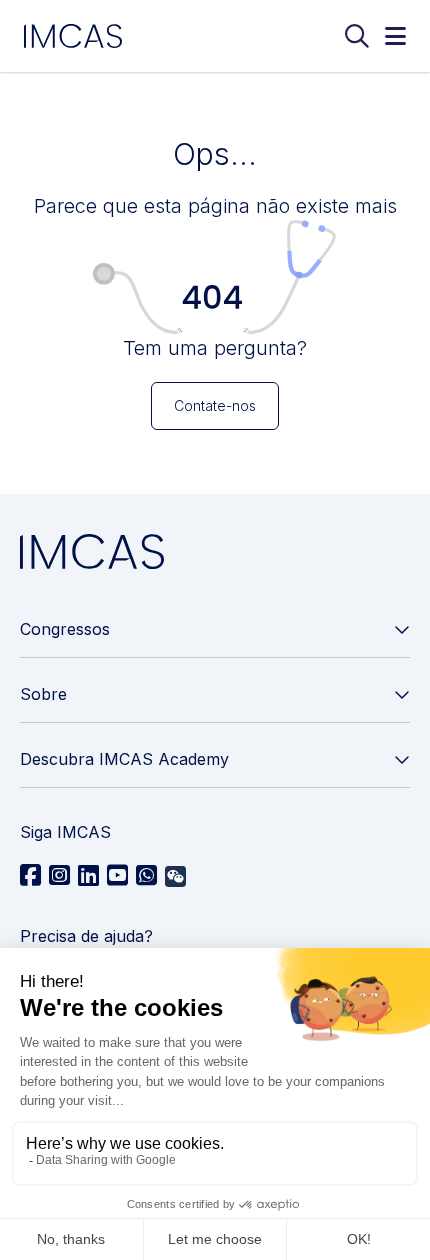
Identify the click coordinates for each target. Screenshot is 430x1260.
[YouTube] (117, 876)
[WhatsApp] (146, 876)
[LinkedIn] (88, 876)
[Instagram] (59, 876)
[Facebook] (30, 876)
